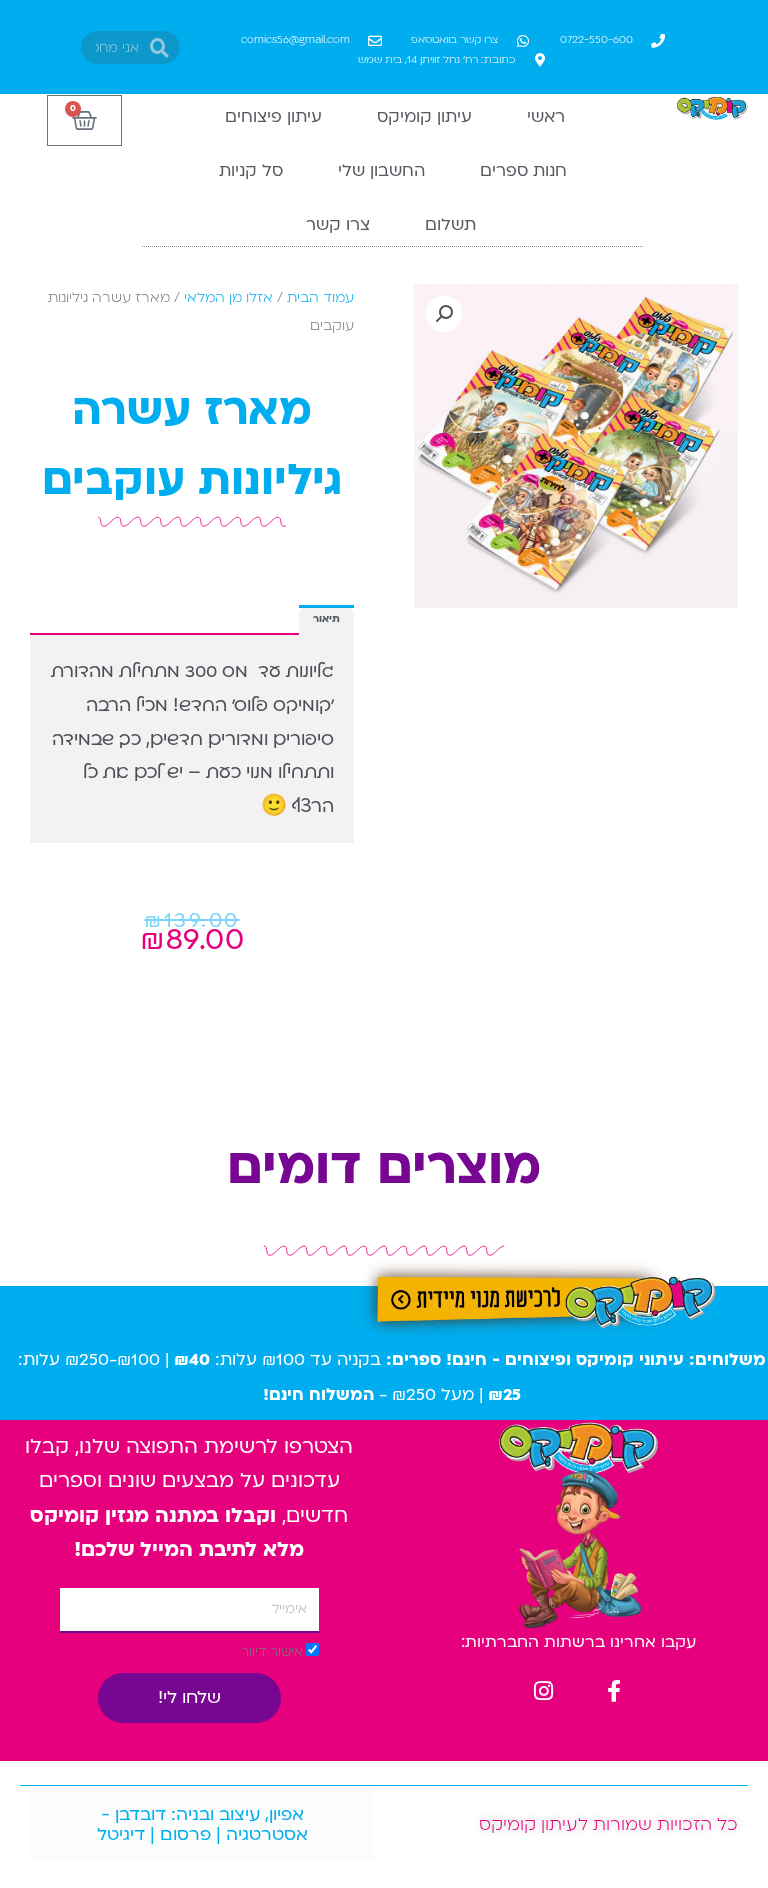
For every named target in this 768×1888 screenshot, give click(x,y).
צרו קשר (338, 224)
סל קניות (251, 170)
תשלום (450, 224)
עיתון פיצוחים (273, 116)
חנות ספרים (523, 170)
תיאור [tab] (326, 619)
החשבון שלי (381, 170)
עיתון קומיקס (424, 116)
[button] (444, 314)
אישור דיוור (272, 1652)
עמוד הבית (320, 297)
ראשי (546, 116)
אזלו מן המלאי (228, 297)
